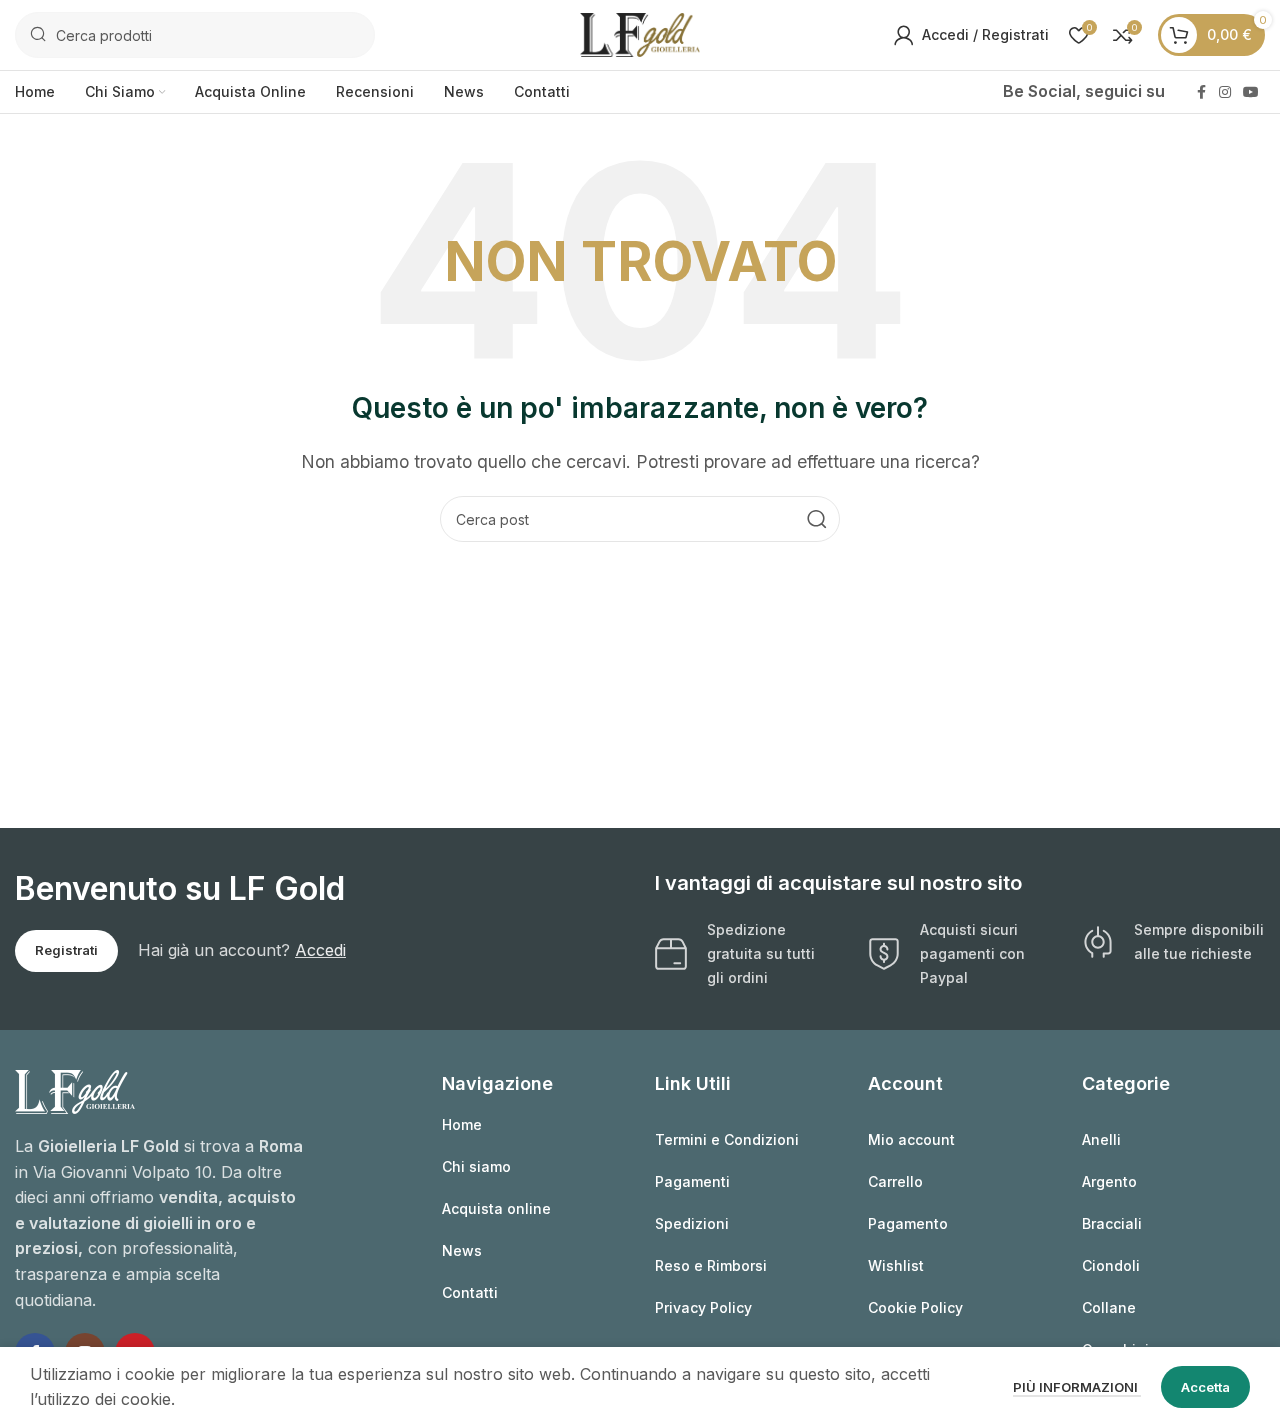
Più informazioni (1077, 1387)
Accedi (320, 950)
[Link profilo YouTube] (1251, 92)
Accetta (1205, 1387)
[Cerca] (817, 519)
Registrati (66, 950)
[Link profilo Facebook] (1201, 92)
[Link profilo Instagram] (1225, 92)
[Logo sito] (640, 33)
